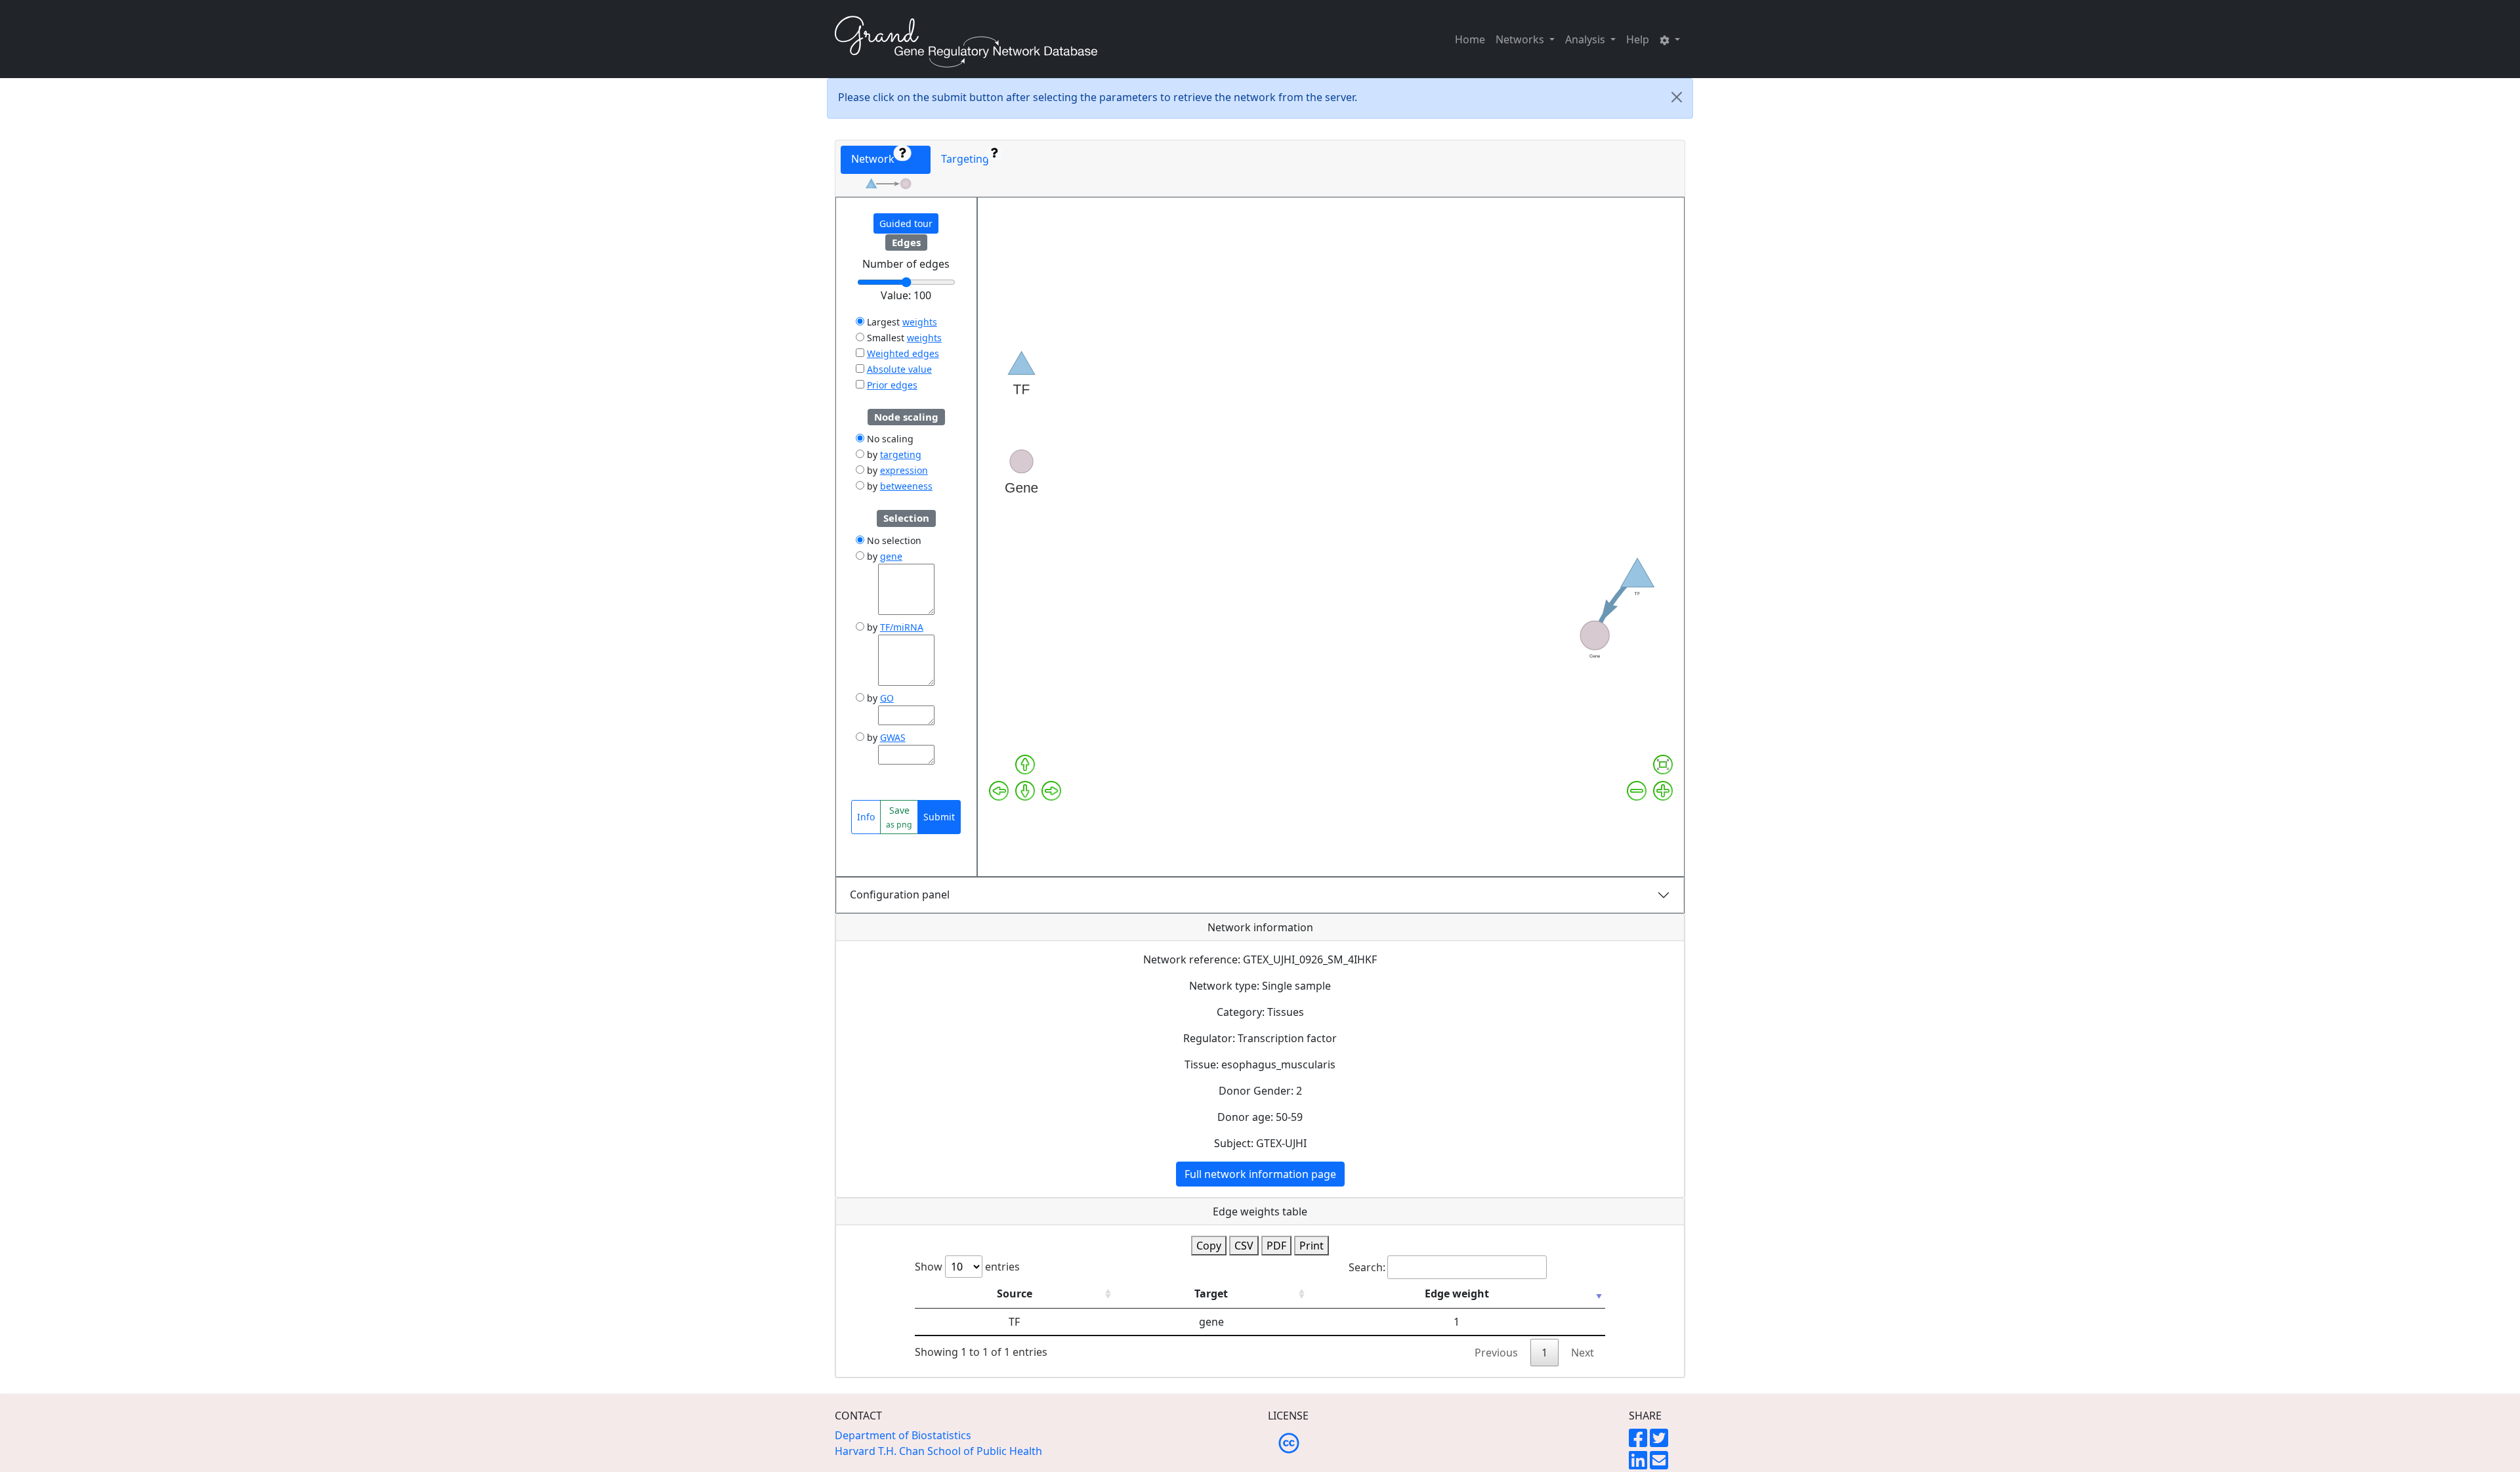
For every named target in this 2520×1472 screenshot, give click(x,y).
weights (920, 322)
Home (1470, 39)
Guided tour (906, 223)
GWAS (893, 737)
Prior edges (892, 385)
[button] (1670, 39)
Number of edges (906, 264)
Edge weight (1457, 1293)
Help (1638, 39)
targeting (901, 454)
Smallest (884, 338)
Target (1211, 1293)
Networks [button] (1521, 39)
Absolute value (899, 369)
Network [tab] (877, 159)
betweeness (906, 486)
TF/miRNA (902, 627)
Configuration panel (900, 894)
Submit (939, 817)
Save (899, 817)
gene (891, 556)
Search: (1367, 1267)
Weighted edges (903, 353)
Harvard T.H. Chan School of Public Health (938, 1451)
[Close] (1677, 97)
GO (887, 698)
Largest (882, 322)
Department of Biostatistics (903, 1435)
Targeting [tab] (968, 159)
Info (866, 817)
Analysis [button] (1586, 39)
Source (1015, 1293)
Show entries (967, 1267)
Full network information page (1260, 1174)
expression (904, 470)
